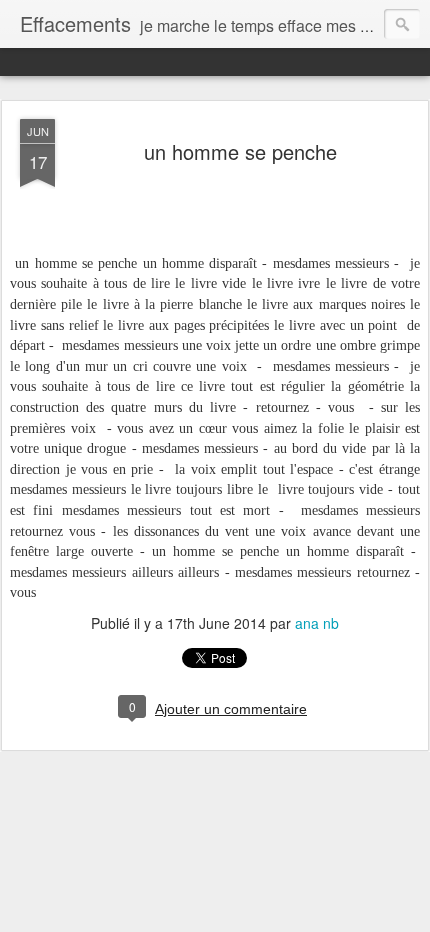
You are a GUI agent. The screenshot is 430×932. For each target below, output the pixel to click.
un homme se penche (240, 151)
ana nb (317, 623)
